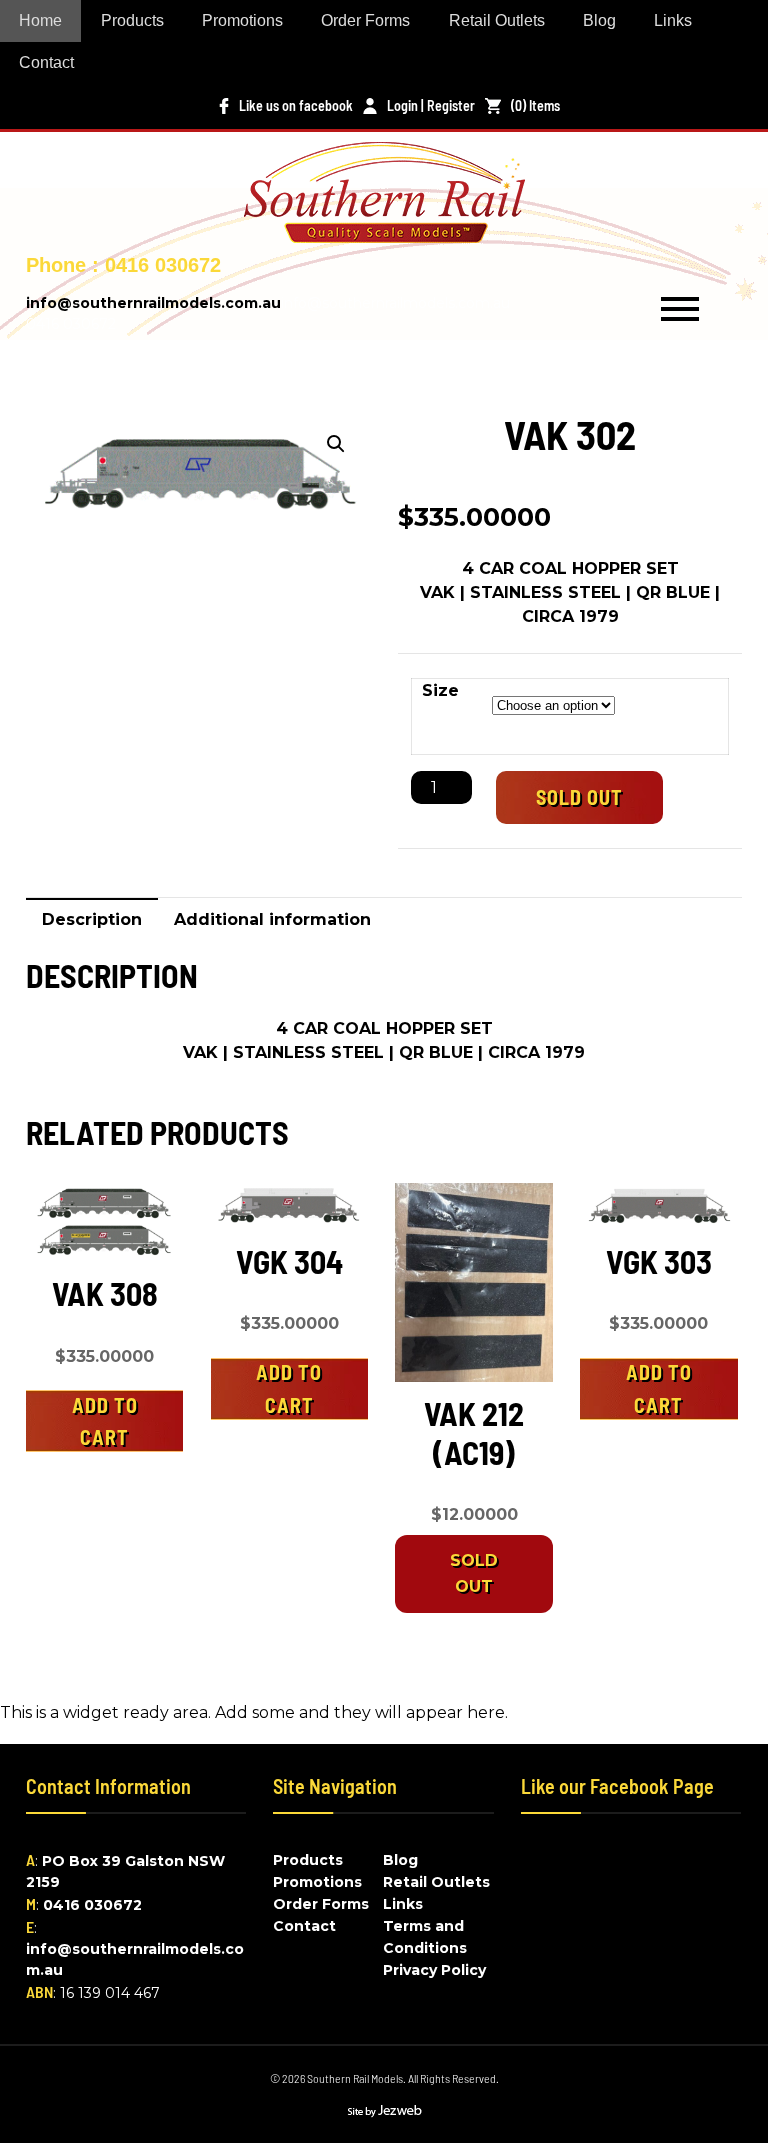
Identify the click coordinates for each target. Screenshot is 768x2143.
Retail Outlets (497, 20)
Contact (46, 62)
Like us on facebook (296, 106)
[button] (336, 444)
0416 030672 (92, 1905)
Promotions (242, 20)
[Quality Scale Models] (384, 230)
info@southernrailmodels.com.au (153, 303)
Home (40, 20)
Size (440, 690)
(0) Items (535, 106)
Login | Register (431, 106)
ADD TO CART (105, 1421)
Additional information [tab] (272, 919)
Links (673, 20)
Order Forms (365, 20)
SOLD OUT (579, 797)
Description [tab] (92, 919)
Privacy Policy (434, 1970)
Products (132, 20)
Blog (599, 20)
